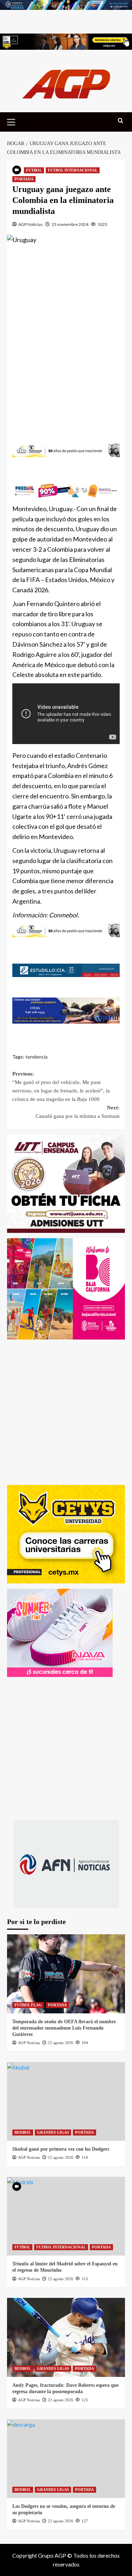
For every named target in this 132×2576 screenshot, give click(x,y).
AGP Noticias (31, 224)
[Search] (121, 121)
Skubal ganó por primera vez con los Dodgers (61, 2149)
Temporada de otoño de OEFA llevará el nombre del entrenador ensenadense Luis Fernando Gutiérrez (64, 2028)
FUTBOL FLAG (28, 2005)
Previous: (61, 1086)
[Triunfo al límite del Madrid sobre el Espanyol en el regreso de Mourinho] (66, 2216)
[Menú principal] (14, 121)
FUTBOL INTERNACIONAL (73, 170)
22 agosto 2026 (61, 2043)
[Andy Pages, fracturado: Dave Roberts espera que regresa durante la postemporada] (66, 2337)
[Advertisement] (66, 337)
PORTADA (24, 179)
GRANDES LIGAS (53, 2132)
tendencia (36, 1057)
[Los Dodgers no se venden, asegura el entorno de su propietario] (66, 2459)
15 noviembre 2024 (70, 224)
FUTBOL (34, 170)
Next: (78, 1112)
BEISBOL (23, 2132)
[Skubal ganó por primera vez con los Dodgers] (66, 2101)
